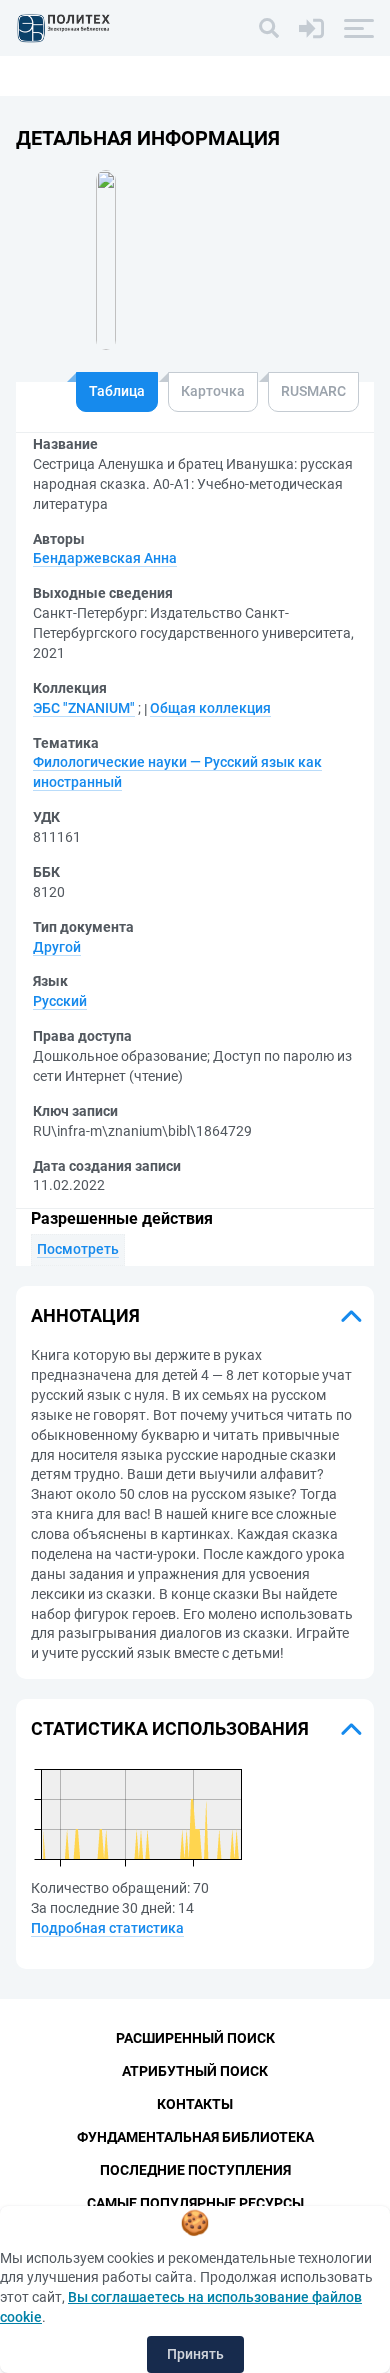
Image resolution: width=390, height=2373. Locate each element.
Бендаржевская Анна (105, 558)
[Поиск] (269, 28)
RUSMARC (313, 391)
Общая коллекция (210, 708)
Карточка (213, 391)
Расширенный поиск (195, 2038)
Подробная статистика (107, 1928)
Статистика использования (170, 1728)
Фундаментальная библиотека (195, 2137)
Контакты (195, 2104)
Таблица (117, 391)
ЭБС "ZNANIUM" (84, 708)
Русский (60, 1001)
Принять (195, 2354)
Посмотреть (78, 1249)
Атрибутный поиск (195, 2071)
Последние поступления (195, 2170)
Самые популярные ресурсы (195, 2203)
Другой (57, 947)
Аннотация (85, 1315)
